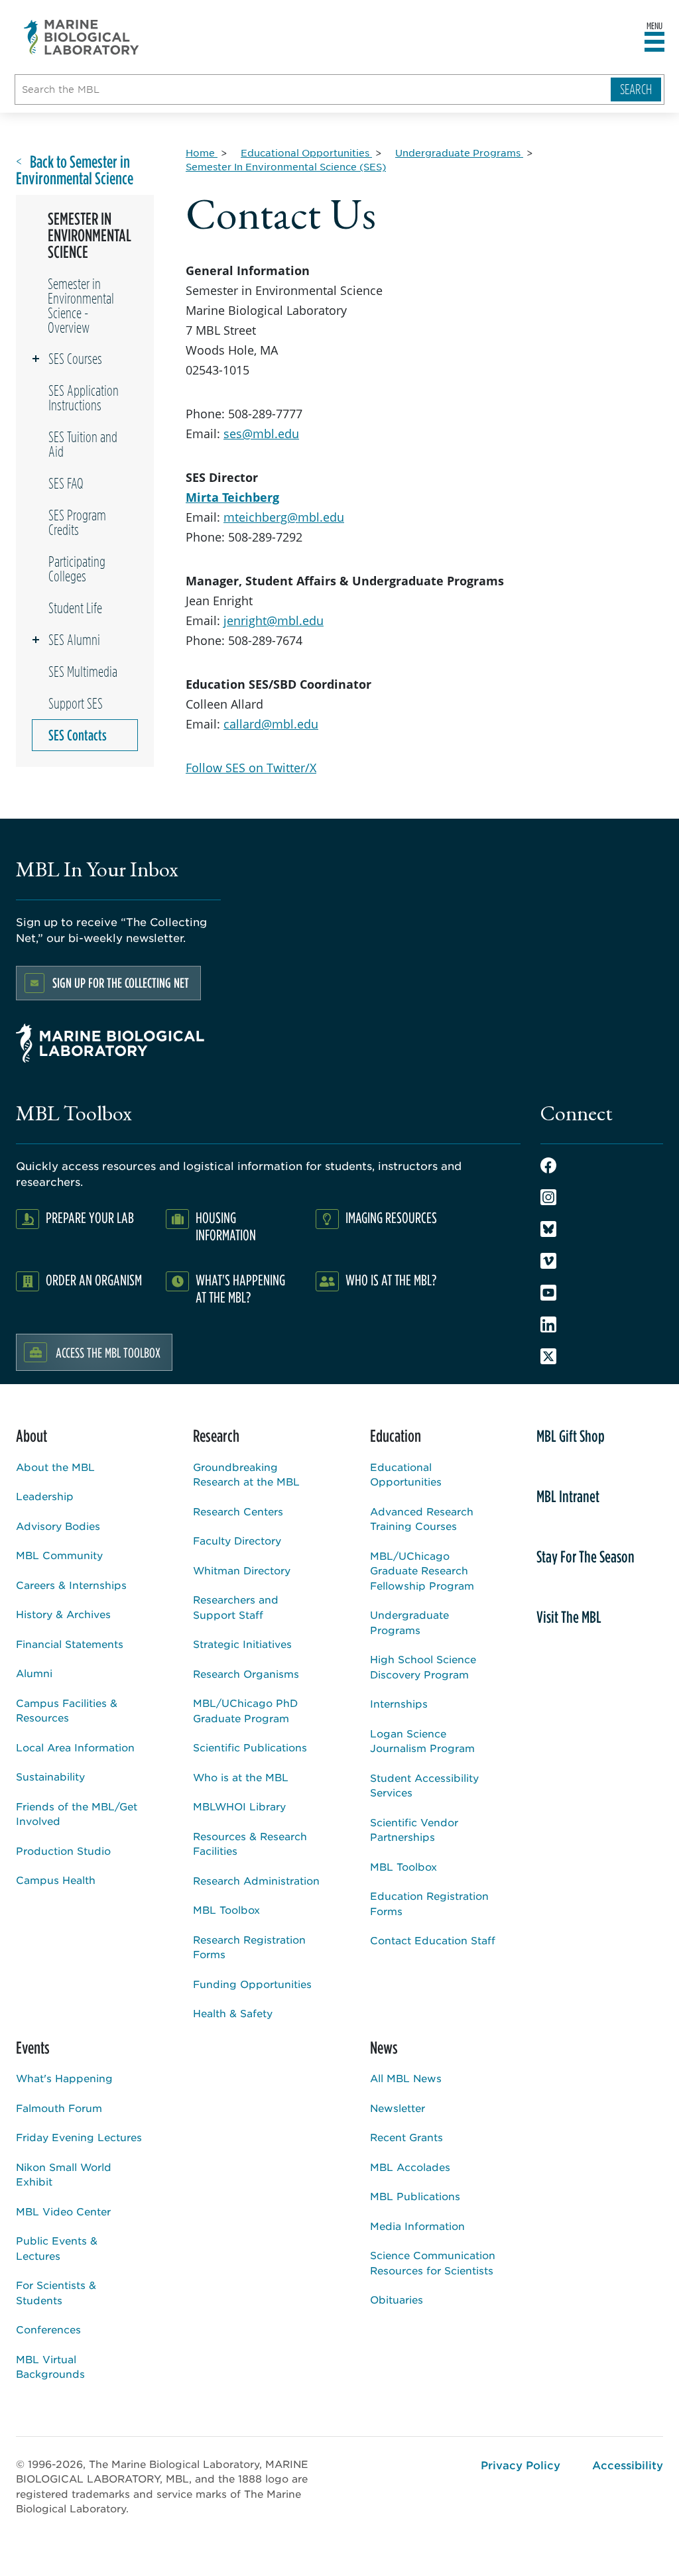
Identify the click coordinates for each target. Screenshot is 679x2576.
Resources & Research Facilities (250, 1844)
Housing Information (226, 1226)
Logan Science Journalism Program (422, 1741)
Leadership (45, 1496)
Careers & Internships (71, 1585)
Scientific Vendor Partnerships (414, 1830)
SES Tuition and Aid (83, 444)
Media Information (417, 2226)
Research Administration (256, 1880)
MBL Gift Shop (571, 1436)
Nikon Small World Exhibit (64, 2174)
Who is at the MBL (241, 1777)
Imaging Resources (391, 1217)
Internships (399, 1703)
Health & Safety (233, 2013)
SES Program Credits (77, 522)
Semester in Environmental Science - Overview (81, 306)
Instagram (548, 1197)
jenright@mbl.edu (274, 620)
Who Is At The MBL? (391, 1280)
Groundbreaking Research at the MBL (246, 1474)
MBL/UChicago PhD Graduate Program (245, 1710)
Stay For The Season (586, 1556)
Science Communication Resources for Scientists (433, 2262)
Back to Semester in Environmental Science (75, 170)
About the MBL (55, 1467)
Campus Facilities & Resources (67, 1710)
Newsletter (398, 2108)
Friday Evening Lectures (79, 2137)
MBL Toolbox (226, 1909)
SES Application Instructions (84, 398)
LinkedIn (548, 1324)
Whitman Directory (242, 1570)
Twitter (548, 1356)
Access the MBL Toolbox (108, 1352)
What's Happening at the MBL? (240, 1288)
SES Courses (75, 359)
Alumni (34, 1673)
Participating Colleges (77, 569)
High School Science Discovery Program (423, 1667)
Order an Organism (94, 1280)
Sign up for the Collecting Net (121, 983)
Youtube (548, 1293)
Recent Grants (406, 2137)
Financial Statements (70, 1644)
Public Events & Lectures (57, 2248)
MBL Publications (415, 2196)
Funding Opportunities (252, 1984)
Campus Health (56, 1880)
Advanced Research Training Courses (422, 1519)
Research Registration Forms (249, 1947)
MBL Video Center (63, 2211)
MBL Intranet (568, 1496)
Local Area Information (75, 1747)
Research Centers (238, 1511)
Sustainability (50, 1776)
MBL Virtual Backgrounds (50, 2367)
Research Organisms (246, 1673)
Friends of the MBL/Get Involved (77, 1814)
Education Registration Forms (429, 1903)
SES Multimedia (83, 672)
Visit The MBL (569, 1617)
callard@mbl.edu (271, 724)
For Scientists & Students (56, 2292)
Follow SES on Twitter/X (251, 768)
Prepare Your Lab (90, 1217)
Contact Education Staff (433, 1940)
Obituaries (397, 2299)
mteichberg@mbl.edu (284, 517)
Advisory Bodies (58, 1526)
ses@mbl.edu (261, 434)
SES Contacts (78, 735)
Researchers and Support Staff (236, 1607)
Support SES (76, 703)
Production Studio (63, 1850)
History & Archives (63, 1614)
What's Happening (64, 2078)
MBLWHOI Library (239, 1806)
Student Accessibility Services (424, 1785)
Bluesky (548, 1229)
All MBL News (406, 2078)
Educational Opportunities (406, 1474)
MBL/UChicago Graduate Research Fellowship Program (422, 1570)
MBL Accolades (410, 2167)
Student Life (75, 608)
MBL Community (59, 1555)
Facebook (548, 1165)
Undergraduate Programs (409, 1622)
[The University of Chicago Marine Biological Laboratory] (82, 37)
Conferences (48, 2329)
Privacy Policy (521, 2465)
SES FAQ (66, 483)
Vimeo (548, 1261)
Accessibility (628, 2465)
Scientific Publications (250, 1747)
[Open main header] (654, 42)
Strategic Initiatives (242, 1644)
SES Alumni (74, 640)
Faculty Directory (237, 1540)
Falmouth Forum (59, 2108)
